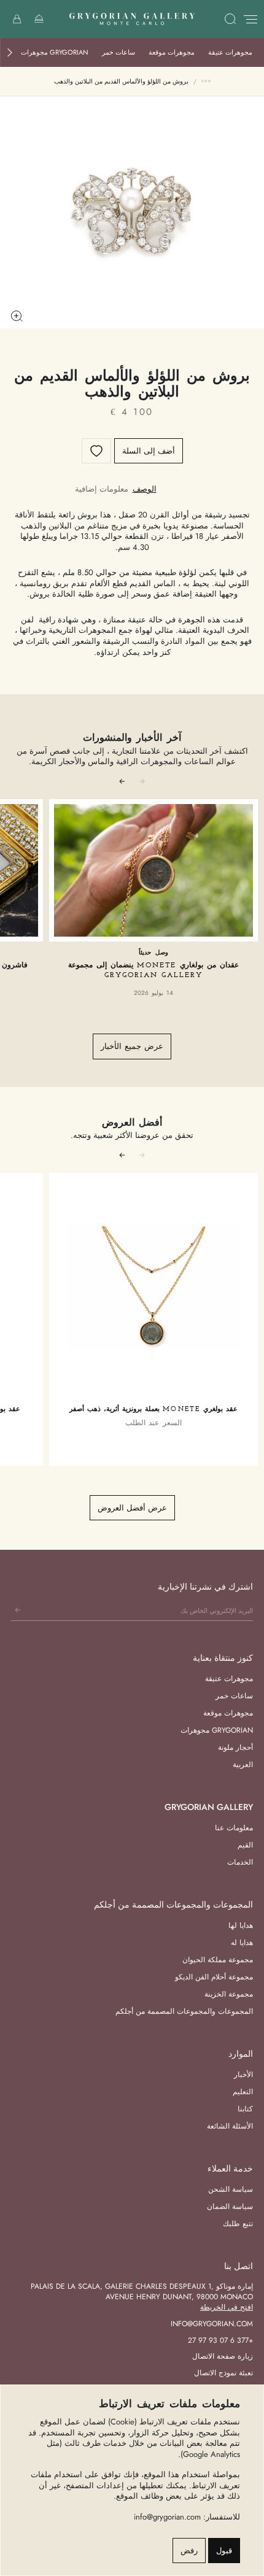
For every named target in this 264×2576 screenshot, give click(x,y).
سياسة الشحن (231, 2189)
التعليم (243, 2092)
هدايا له (242, 1943)
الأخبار (243, 2075)
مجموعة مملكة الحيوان (218, 1960)
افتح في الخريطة (227, 2307)
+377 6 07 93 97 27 (220, 2340)
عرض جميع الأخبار (132, 1046)
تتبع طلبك (238, 2224)
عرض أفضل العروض (132, 1508)
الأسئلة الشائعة (230, 2126)
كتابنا (245, 2109)
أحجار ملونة (235, 1747)
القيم (245, 1845)
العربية (243, 1765)
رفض (189, 2551)
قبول (224, 2551)
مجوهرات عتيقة (230, 52)
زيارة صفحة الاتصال (223, 2356)
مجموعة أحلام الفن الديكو (214, 1977)
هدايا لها (241, 1925)
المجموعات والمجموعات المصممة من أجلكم (184, 2011)
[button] (10, 52)
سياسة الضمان (230, 2207)
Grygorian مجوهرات (55, 52)
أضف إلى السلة (149, 451)
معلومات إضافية (102, 489)
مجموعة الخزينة (229, 1994)
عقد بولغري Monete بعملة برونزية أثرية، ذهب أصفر (153, 1410)
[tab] (145, 489)
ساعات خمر (118, 52)
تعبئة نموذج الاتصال (223, 2373)
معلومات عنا (234, 1828)
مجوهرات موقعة (172, 52)
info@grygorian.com (212, 2324)
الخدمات (240, 1862)
